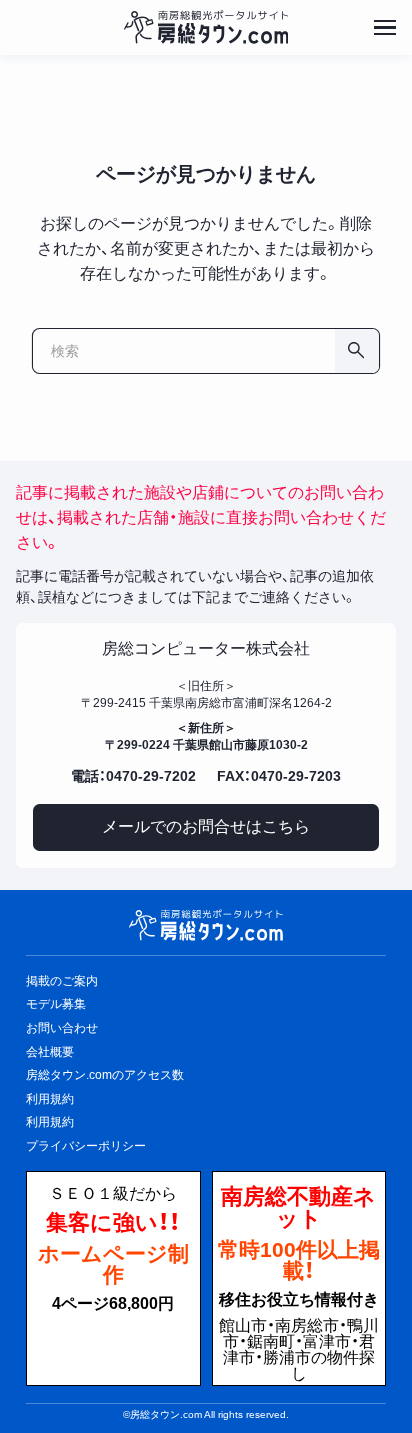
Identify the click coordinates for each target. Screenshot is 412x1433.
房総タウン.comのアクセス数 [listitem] (105, 1075)
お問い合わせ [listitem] (62, 1028)
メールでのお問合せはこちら (206, 826)
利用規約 (50, 1122)
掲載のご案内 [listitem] (62, 981)
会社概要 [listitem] (50, 1052)
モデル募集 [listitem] (56, 1004)
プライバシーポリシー (86, 1146)
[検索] (357, 351)
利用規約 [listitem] (50, 1099)
